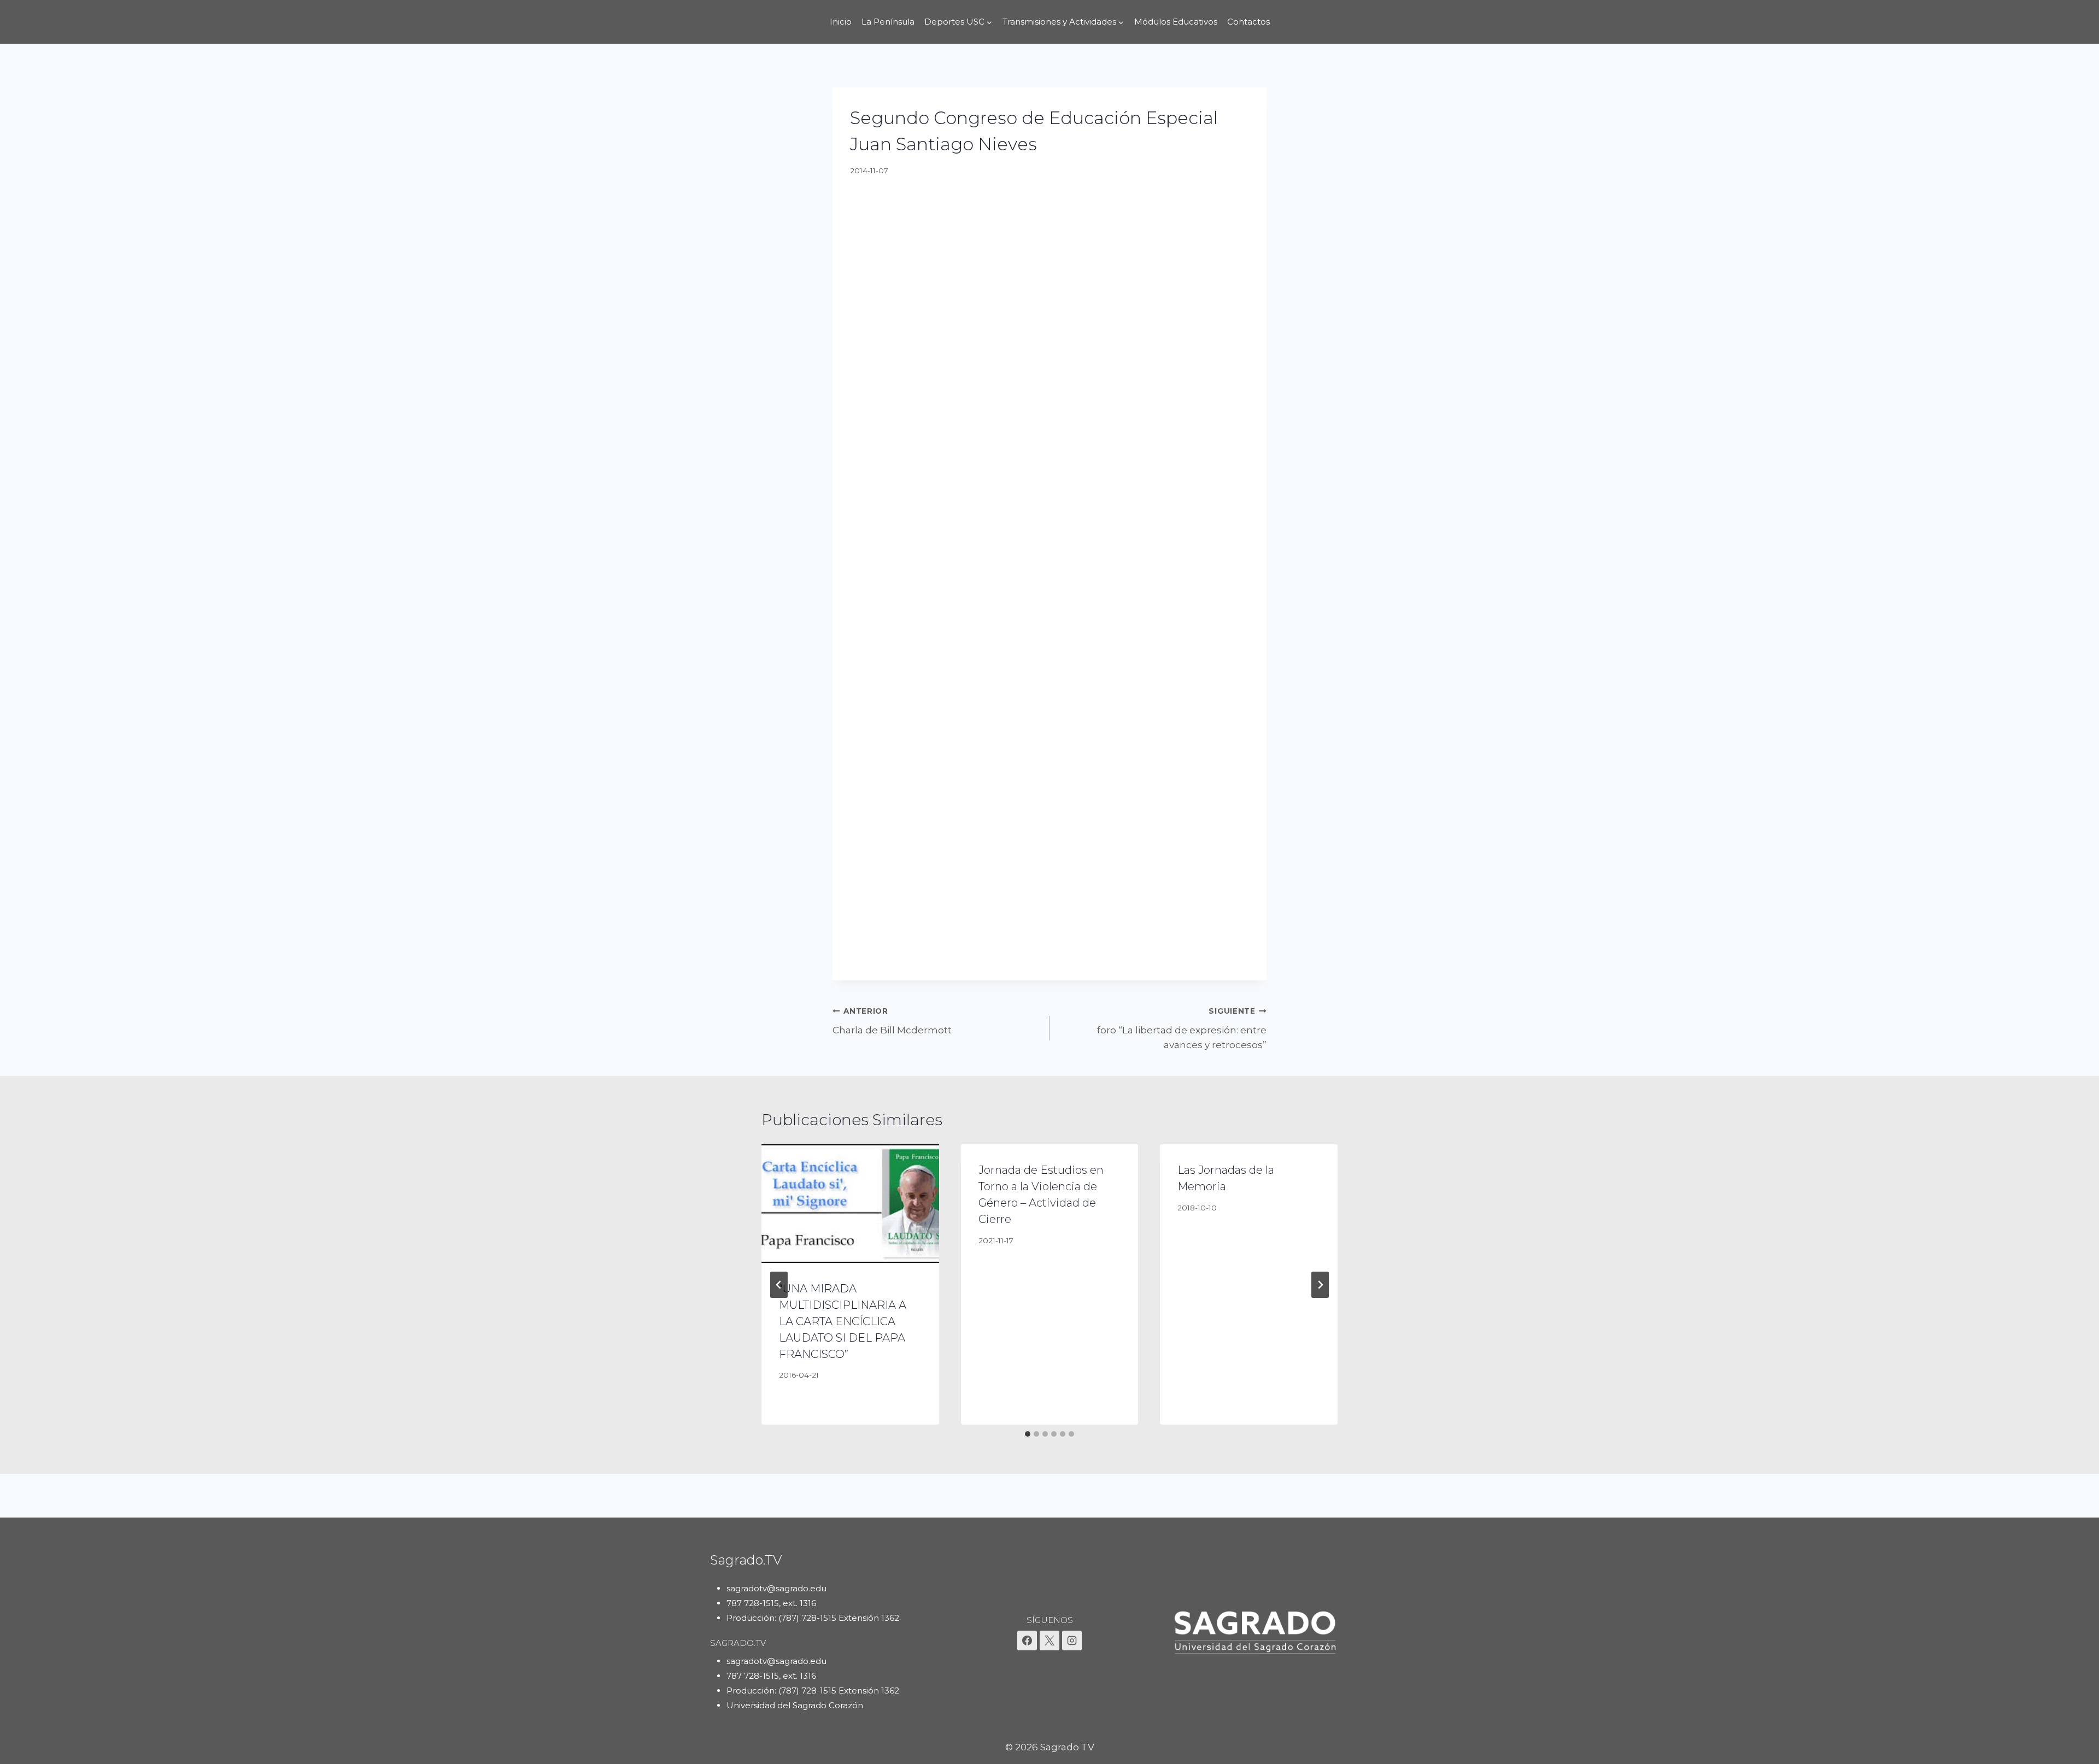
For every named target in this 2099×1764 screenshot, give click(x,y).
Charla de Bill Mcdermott (892, 1021)
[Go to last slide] (779, 1285)
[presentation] (850, 1203)
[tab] (1028, 1434)
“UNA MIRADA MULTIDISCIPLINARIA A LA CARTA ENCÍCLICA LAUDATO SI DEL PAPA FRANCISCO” (843, 1321)
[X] (1049, 1640)
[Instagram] (1072, 1640)
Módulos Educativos (1176, 22)
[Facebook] (1027, 1640)
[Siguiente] (1320, 1285)
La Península (888, 22)
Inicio (841, 22)
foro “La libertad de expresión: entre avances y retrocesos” (1182, 1028)
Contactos (1248, 22)
